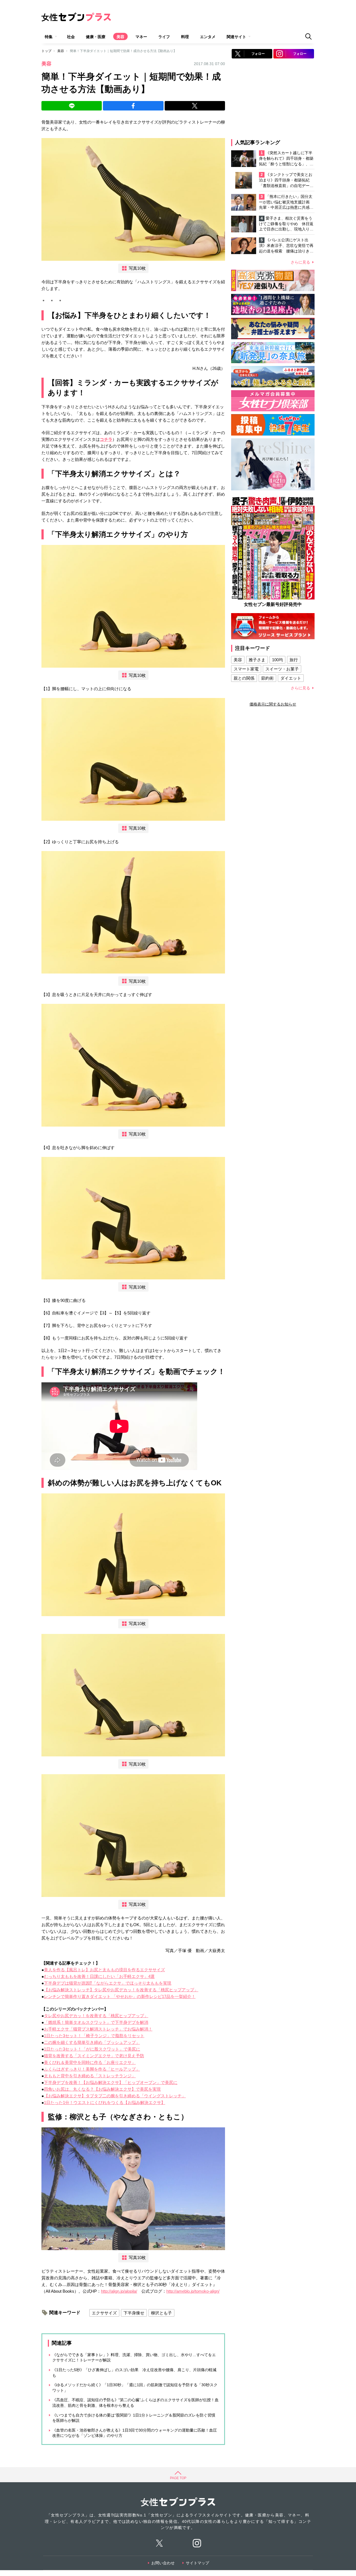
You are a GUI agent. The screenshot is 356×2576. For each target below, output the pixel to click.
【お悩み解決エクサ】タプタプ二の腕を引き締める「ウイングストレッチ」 (115, 2096)
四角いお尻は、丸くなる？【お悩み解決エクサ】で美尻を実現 (102, 2089)
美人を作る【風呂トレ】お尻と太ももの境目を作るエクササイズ (104, 1970)
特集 (49, 37)
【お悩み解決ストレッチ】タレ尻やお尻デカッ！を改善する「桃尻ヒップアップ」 (121, 1990)
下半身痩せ (134, 2313)
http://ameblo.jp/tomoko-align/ (193, 2291)
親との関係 (244, 678)
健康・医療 (96, 37)
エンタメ (208, 37)
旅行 (294, 660)
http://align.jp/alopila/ (119, 2291)
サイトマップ (197, 2563)
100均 (277, 660)
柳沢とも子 (161, 2313)
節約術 (267, 678)
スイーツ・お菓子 (282, 669)
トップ (46, 51)
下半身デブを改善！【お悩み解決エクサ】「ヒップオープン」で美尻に (111, 2082)
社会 (71, 37)
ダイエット (291, 678)
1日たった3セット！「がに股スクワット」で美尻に (92, 2049)
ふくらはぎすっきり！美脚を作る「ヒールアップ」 (92, 2069)
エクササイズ (104, 2313)
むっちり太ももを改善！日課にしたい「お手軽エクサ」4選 (99, 1976)
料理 (185, 37)
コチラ (106, 439)
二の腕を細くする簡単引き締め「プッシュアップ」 (92, 2042)
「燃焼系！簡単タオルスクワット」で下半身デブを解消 (96, 2022)
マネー (141, 37)
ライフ (164, 37)
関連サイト (236, 37)
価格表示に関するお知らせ (273, 704)
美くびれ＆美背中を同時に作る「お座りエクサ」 (90, 2062)
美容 (120, 37)
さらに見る (300, 262)
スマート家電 (246, 669)
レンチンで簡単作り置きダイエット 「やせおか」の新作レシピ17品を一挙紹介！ (120, 1996)
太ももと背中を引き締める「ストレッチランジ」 (90, 2076)
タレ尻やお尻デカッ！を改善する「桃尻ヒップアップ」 (96, 2016)
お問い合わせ (163, 2563)
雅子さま (257, 660)
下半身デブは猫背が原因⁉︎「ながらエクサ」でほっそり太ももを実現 (108, 1983)
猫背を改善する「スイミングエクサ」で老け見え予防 (94, 2056)
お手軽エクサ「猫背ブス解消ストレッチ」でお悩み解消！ (98, 2029)
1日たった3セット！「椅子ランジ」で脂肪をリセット (94, 2036)
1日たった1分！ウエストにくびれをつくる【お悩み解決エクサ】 (105, 2102)
